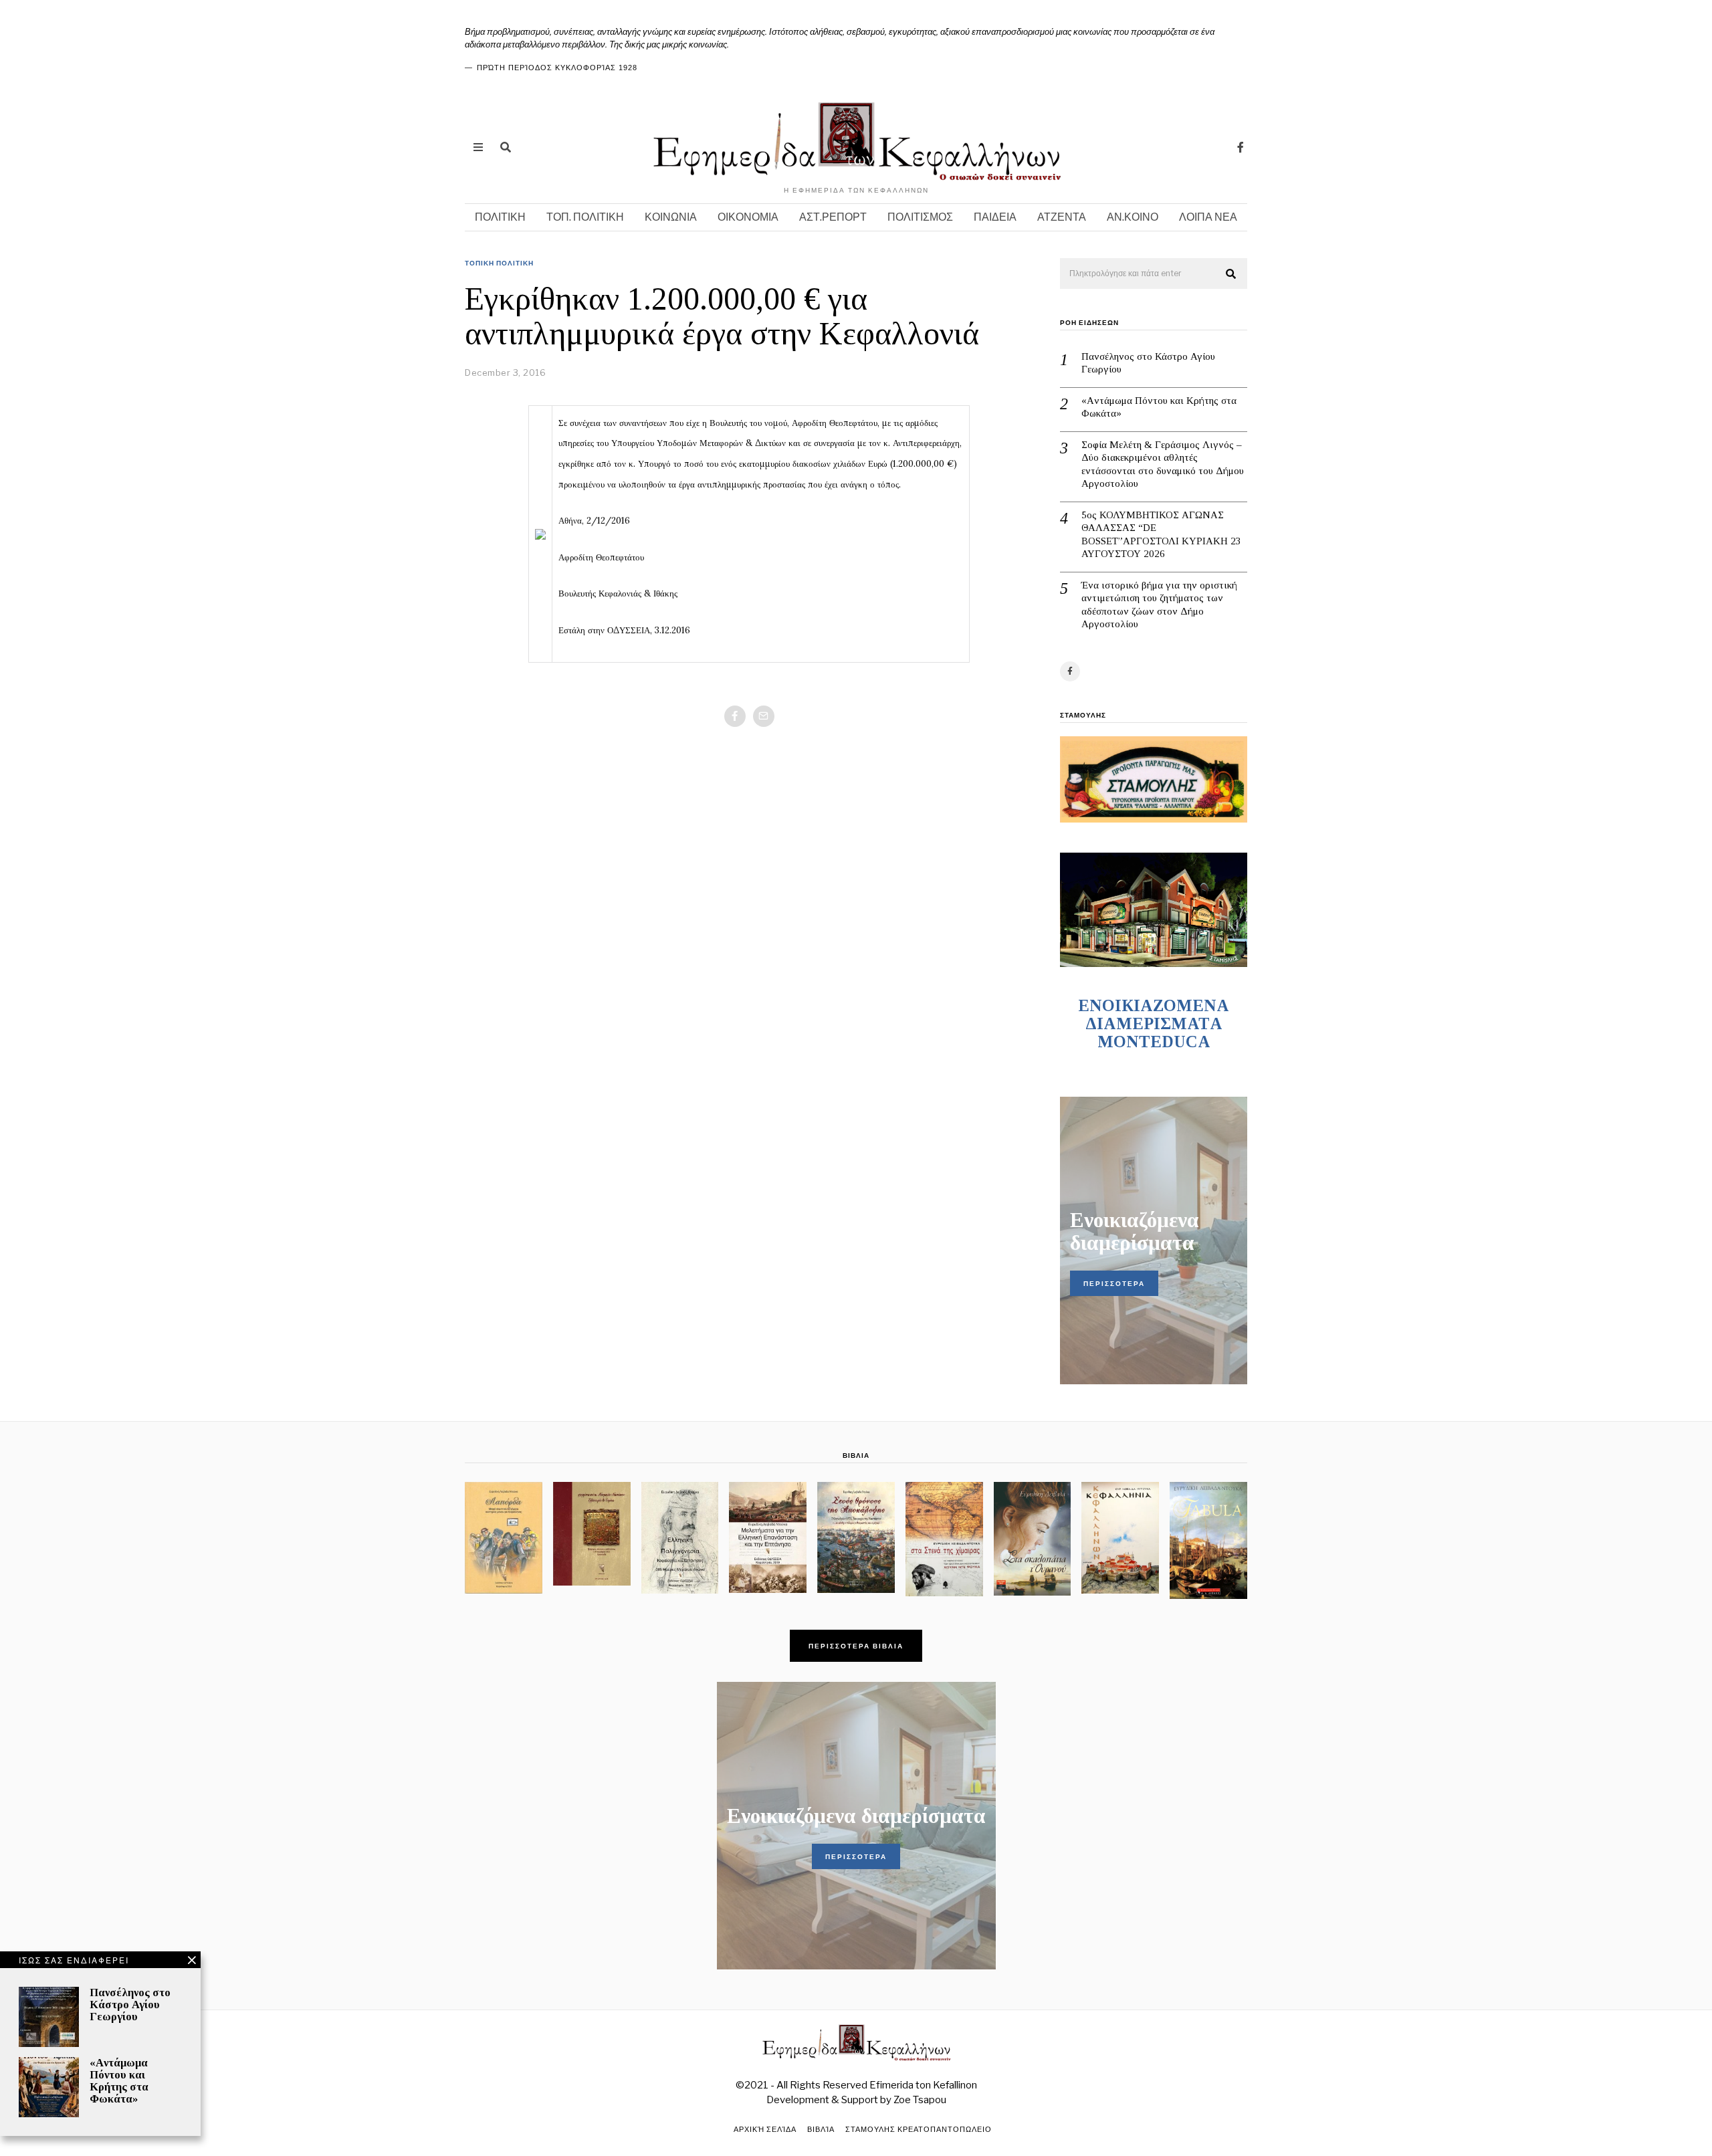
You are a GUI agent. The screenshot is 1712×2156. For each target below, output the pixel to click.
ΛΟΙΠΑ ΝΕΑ (1208, 217)
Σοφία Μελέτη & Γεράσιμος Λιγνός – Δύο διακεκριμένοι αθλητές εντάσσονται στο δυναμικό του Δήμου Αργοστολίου (1163, 464)
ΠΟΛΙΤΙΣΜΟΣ (920, 217)
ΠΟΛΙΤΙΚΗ (500, 217)
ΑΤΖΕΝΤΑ (1062, 217)
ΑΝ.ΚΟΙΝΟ (1133, 217)
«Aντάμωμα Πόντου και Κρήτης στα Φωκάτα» (1159, 407)
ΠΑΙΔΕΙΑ (995, 217)
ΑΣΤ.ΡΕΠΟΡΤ (833, 217)
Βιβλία (821, 2129)
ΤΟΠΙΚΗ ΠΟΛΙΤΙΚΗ (499, 263)
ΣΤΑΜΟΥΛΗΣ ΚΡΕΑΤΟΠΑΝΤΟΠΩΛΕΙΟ (919, 2129)
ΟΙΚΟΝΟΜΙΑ (748, 217)
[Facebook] (1241, 147)
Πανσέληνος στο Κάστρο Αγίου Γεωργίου (1148, 363)
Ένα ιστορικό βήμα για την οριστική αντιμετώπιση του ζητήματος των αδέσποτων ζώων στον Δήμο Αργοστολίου (1159, 605)
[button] (1231, 274)
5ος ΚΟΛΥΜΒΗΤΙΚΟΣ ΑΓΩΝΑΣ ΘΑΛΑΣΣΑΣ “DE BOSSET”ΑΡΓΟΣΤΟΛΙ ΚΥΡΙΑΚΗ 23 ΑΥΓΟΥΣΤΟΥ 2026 (1161, 535)
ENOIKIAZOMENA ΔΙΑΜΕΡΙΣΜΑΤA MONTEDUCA (1154, 1023)
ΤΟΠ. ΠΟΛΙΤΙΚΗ (585, 217)
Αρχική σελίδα (765, 2129)
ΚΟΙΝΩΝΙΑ (671, 217)
